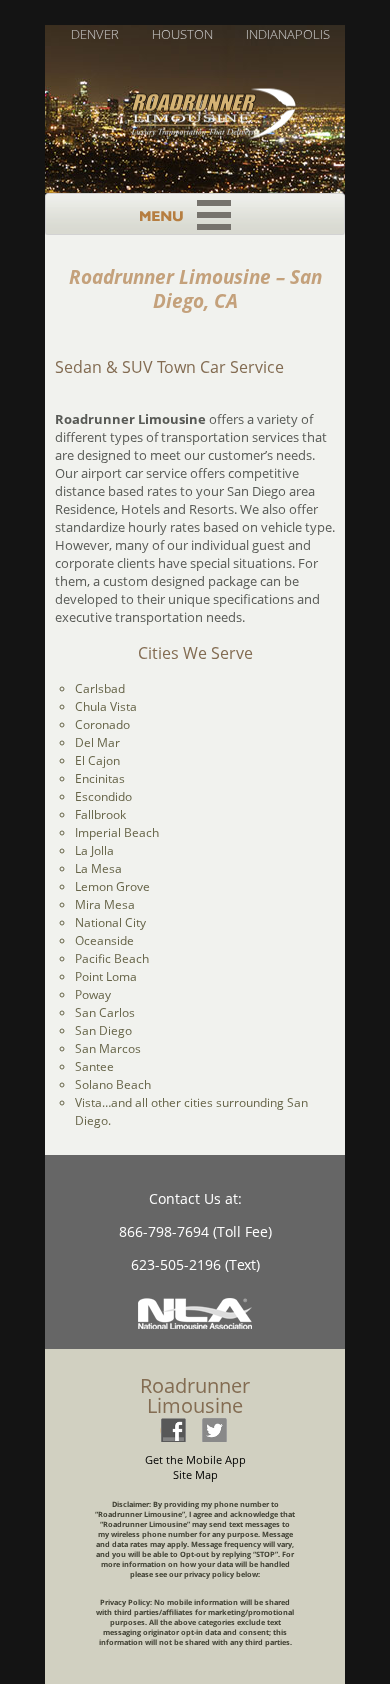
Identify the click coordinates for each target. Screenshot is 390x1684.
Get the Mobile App (195, 1459)
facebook (173, 1429)
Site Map (195, 1474)
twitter (214, 1429)
